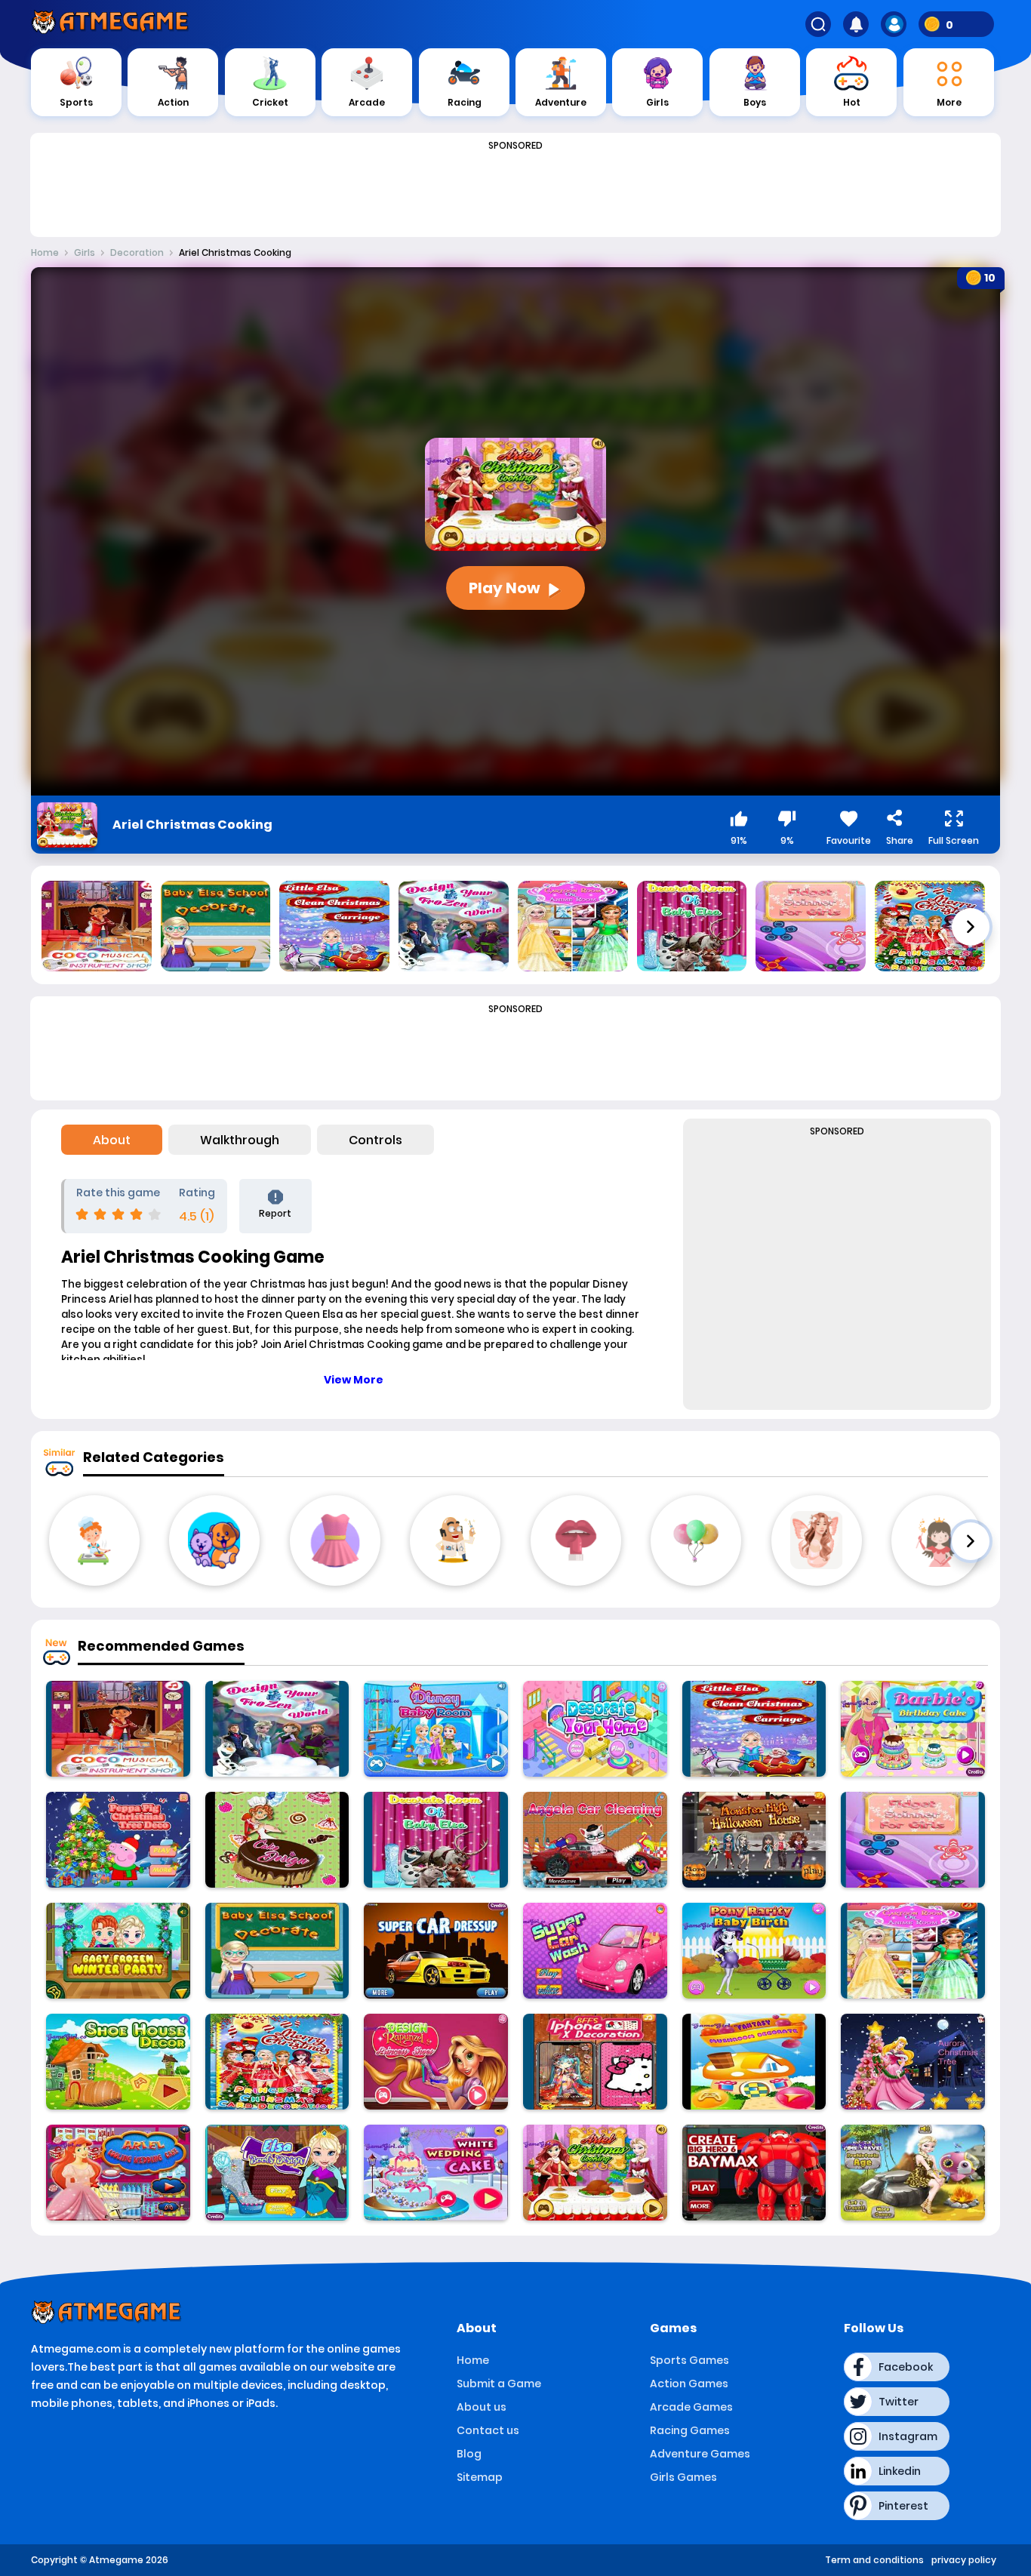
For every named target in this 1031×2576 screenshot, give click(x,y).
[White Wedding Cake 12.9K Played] (436, 2173)
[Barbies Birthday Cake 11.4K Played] (913, 1729)
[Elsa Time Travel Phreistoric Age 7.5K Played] (913, 2173)
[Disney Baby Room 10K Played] (436, 1729)
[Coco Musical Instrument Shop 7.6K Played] (118, 1729)
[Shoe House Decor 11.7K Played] (118, 2062)
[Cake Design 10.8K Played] (277, 1840)
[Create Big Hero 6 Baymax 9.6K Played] (754, 2173)
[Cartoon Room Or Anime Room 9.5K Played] (913, 1951)
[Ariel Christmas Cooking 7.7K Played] (595, 2173)
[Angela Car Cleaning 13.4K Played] (595, 1840)
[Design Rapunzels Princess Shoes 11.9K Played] (436, 2062)
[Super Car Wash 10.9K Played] (595, 1951)
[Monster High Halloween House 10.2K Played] (754, 1840)
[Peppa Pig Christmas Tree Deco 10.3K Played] (118, 1840)
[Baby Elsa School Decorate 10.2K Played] (277, 1951)
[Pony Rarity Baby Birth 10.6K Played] (754, 1951)
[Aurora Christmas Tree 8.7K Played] (913, 2062)
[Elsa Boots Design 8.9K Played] (277, 2173)
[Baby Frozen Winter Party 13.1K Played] (118, 1951)
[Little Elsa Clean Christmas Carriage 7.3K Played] (754, 1729)
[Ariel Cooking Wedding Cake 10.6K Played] (118, 2173)
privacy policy (964, 2560)
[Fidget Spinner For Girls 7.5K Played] (913, 1840)
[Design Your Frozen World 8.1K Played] (277, 1729)
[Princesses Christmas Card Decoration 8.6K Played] (277, 2062)
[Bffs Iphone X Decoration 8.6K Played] (595, 2062)
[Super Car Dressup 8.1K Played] (436, 1951)
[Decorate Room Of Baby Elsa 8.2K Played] (436, 1840)
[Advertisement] (515, 190)
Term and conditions (874, 2560)
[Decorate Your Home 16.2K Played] (595, 1729)
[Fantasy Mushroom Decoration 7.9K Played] (754, 2062)
